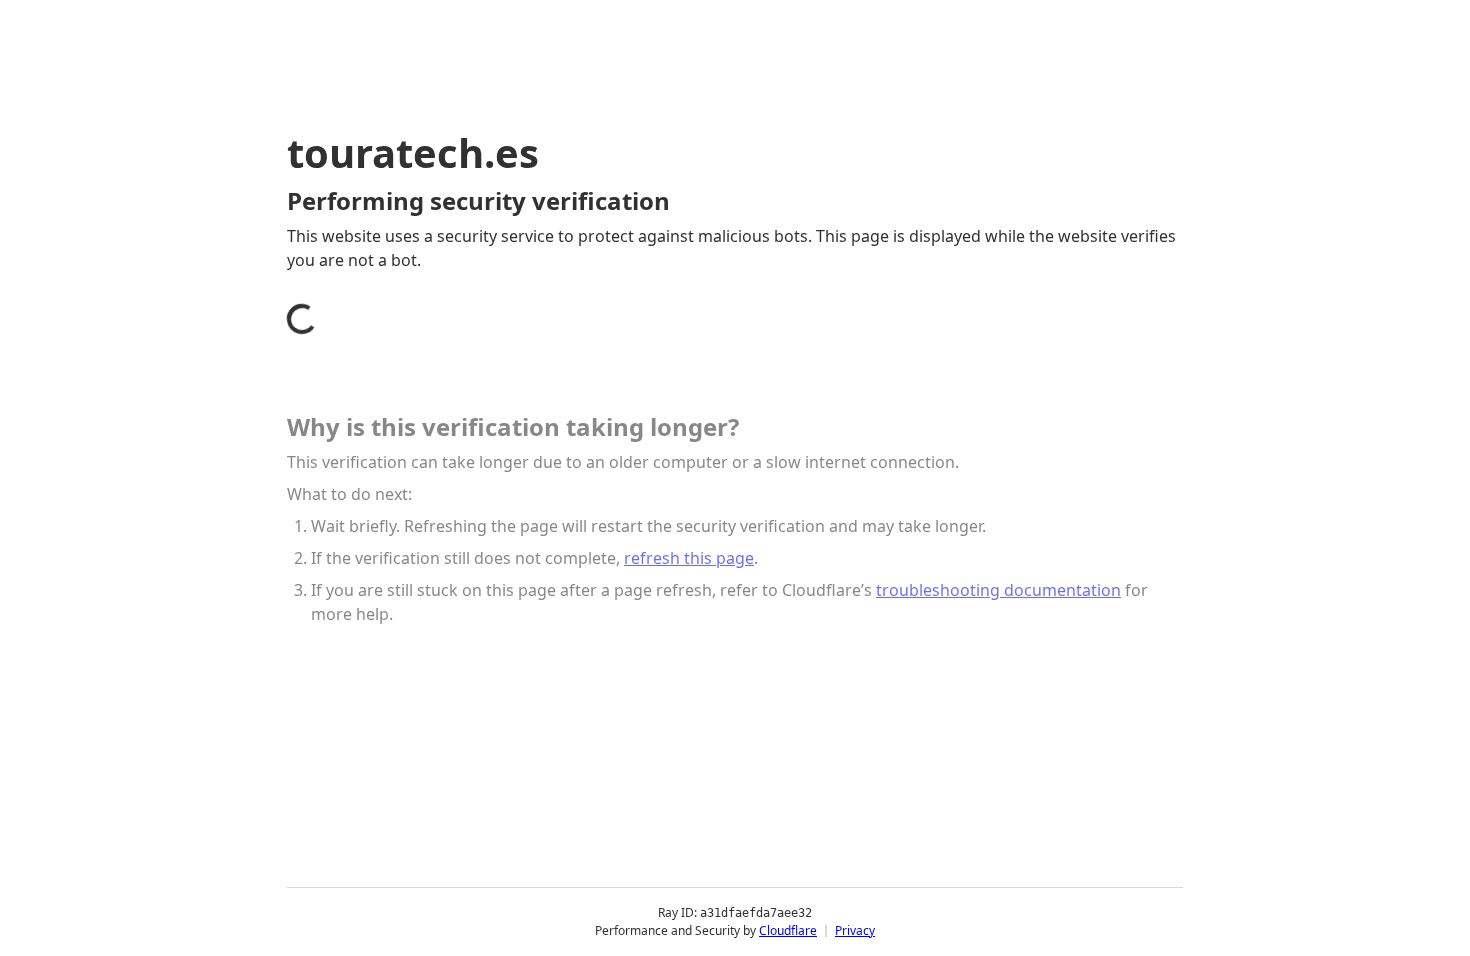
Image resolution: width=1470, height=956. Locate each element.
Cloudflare (788, 930)
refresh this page (689, 558)
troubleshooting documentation (998, 590)
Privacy (855, 930)
